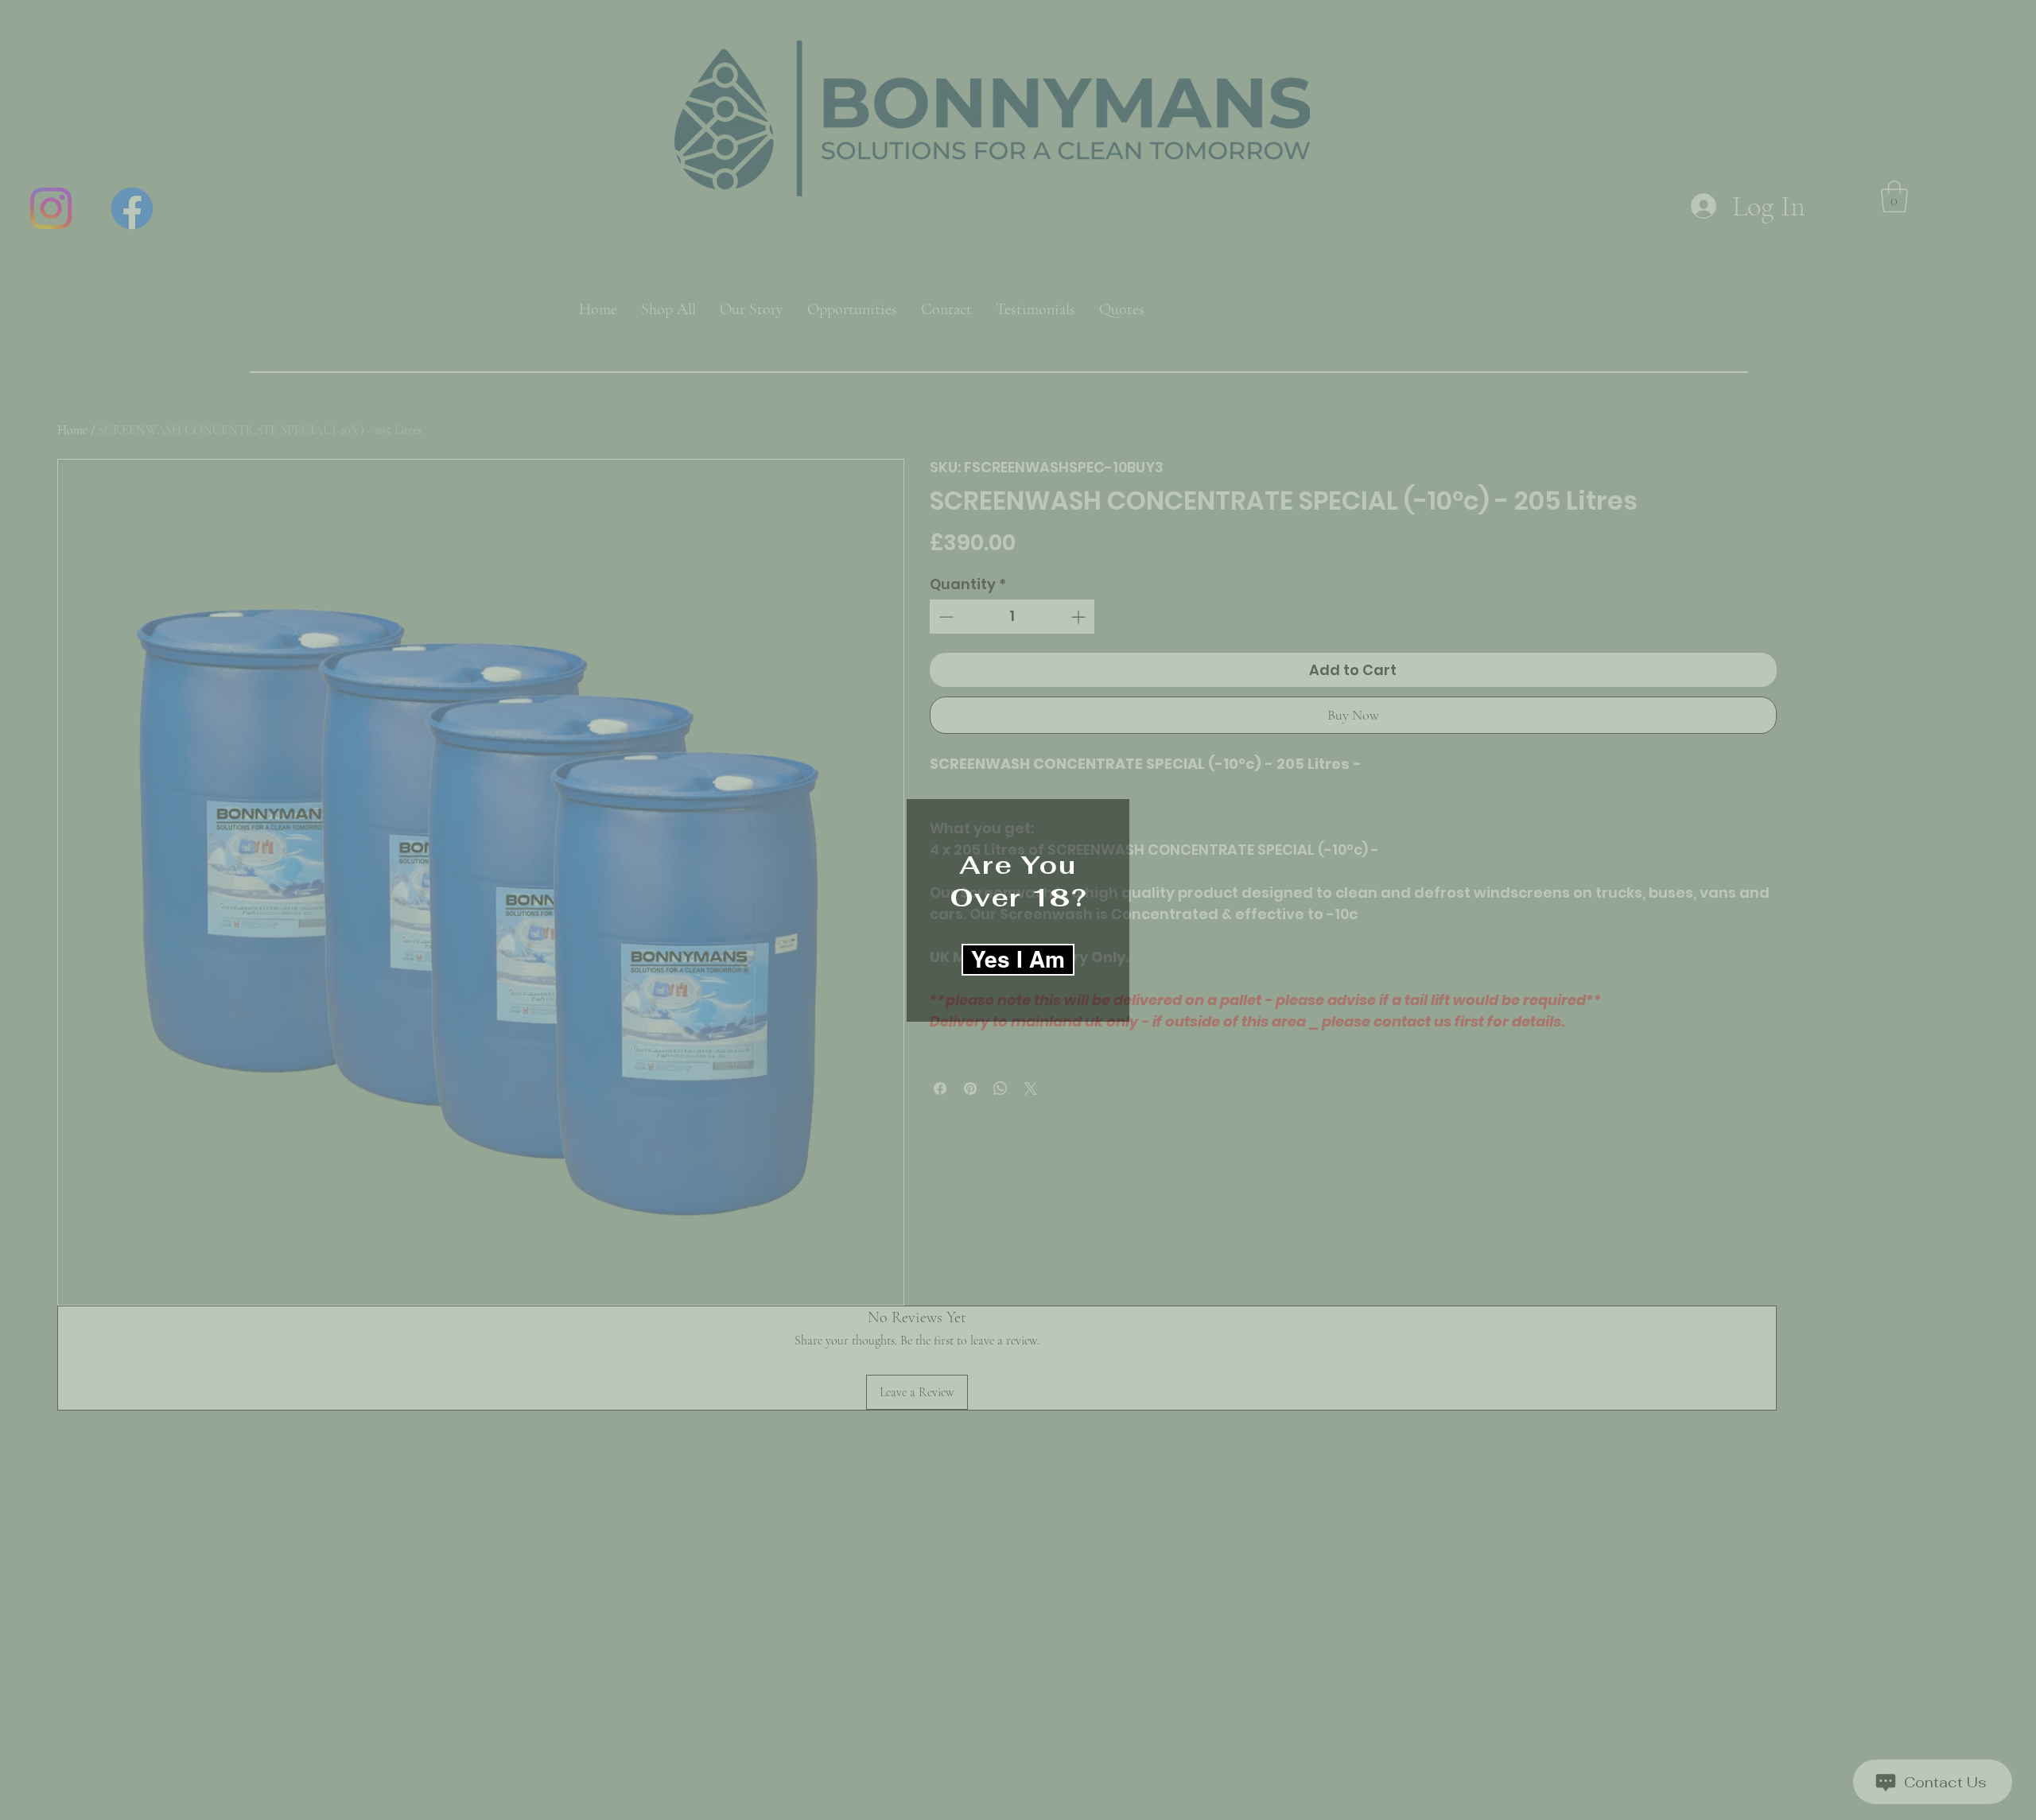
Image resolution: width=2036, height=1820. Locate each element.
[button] (1018, 960)
